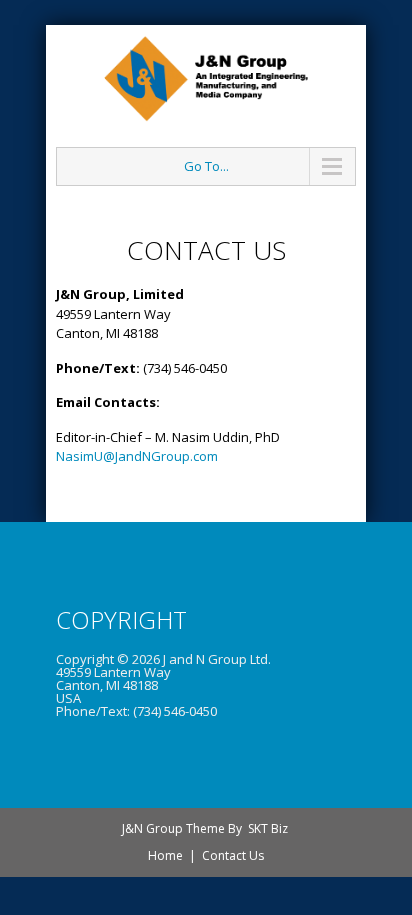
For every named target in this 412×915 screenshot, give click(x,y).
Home (165, 855)
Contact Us (233, 855)
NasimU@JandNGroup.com (137, 456)
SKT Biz (268, 828)
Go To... (206, 166)
